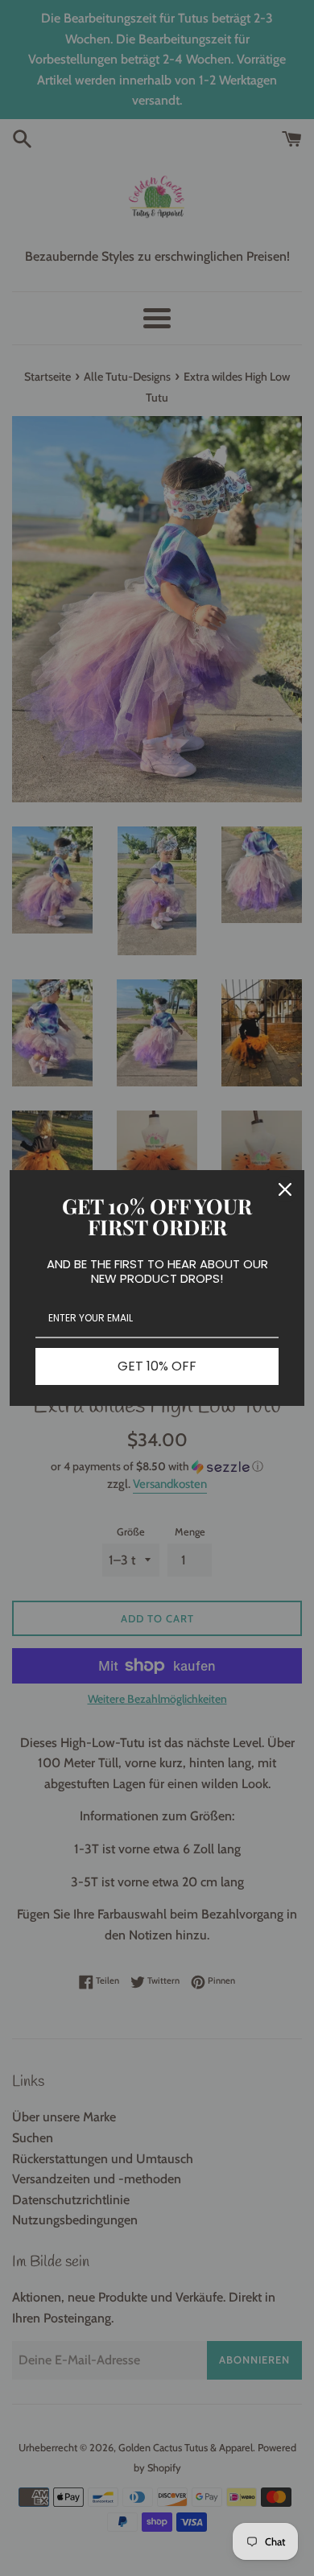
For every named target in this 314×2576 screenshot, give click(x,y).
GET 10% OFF (157, 1366)
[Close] (285, 1189)
